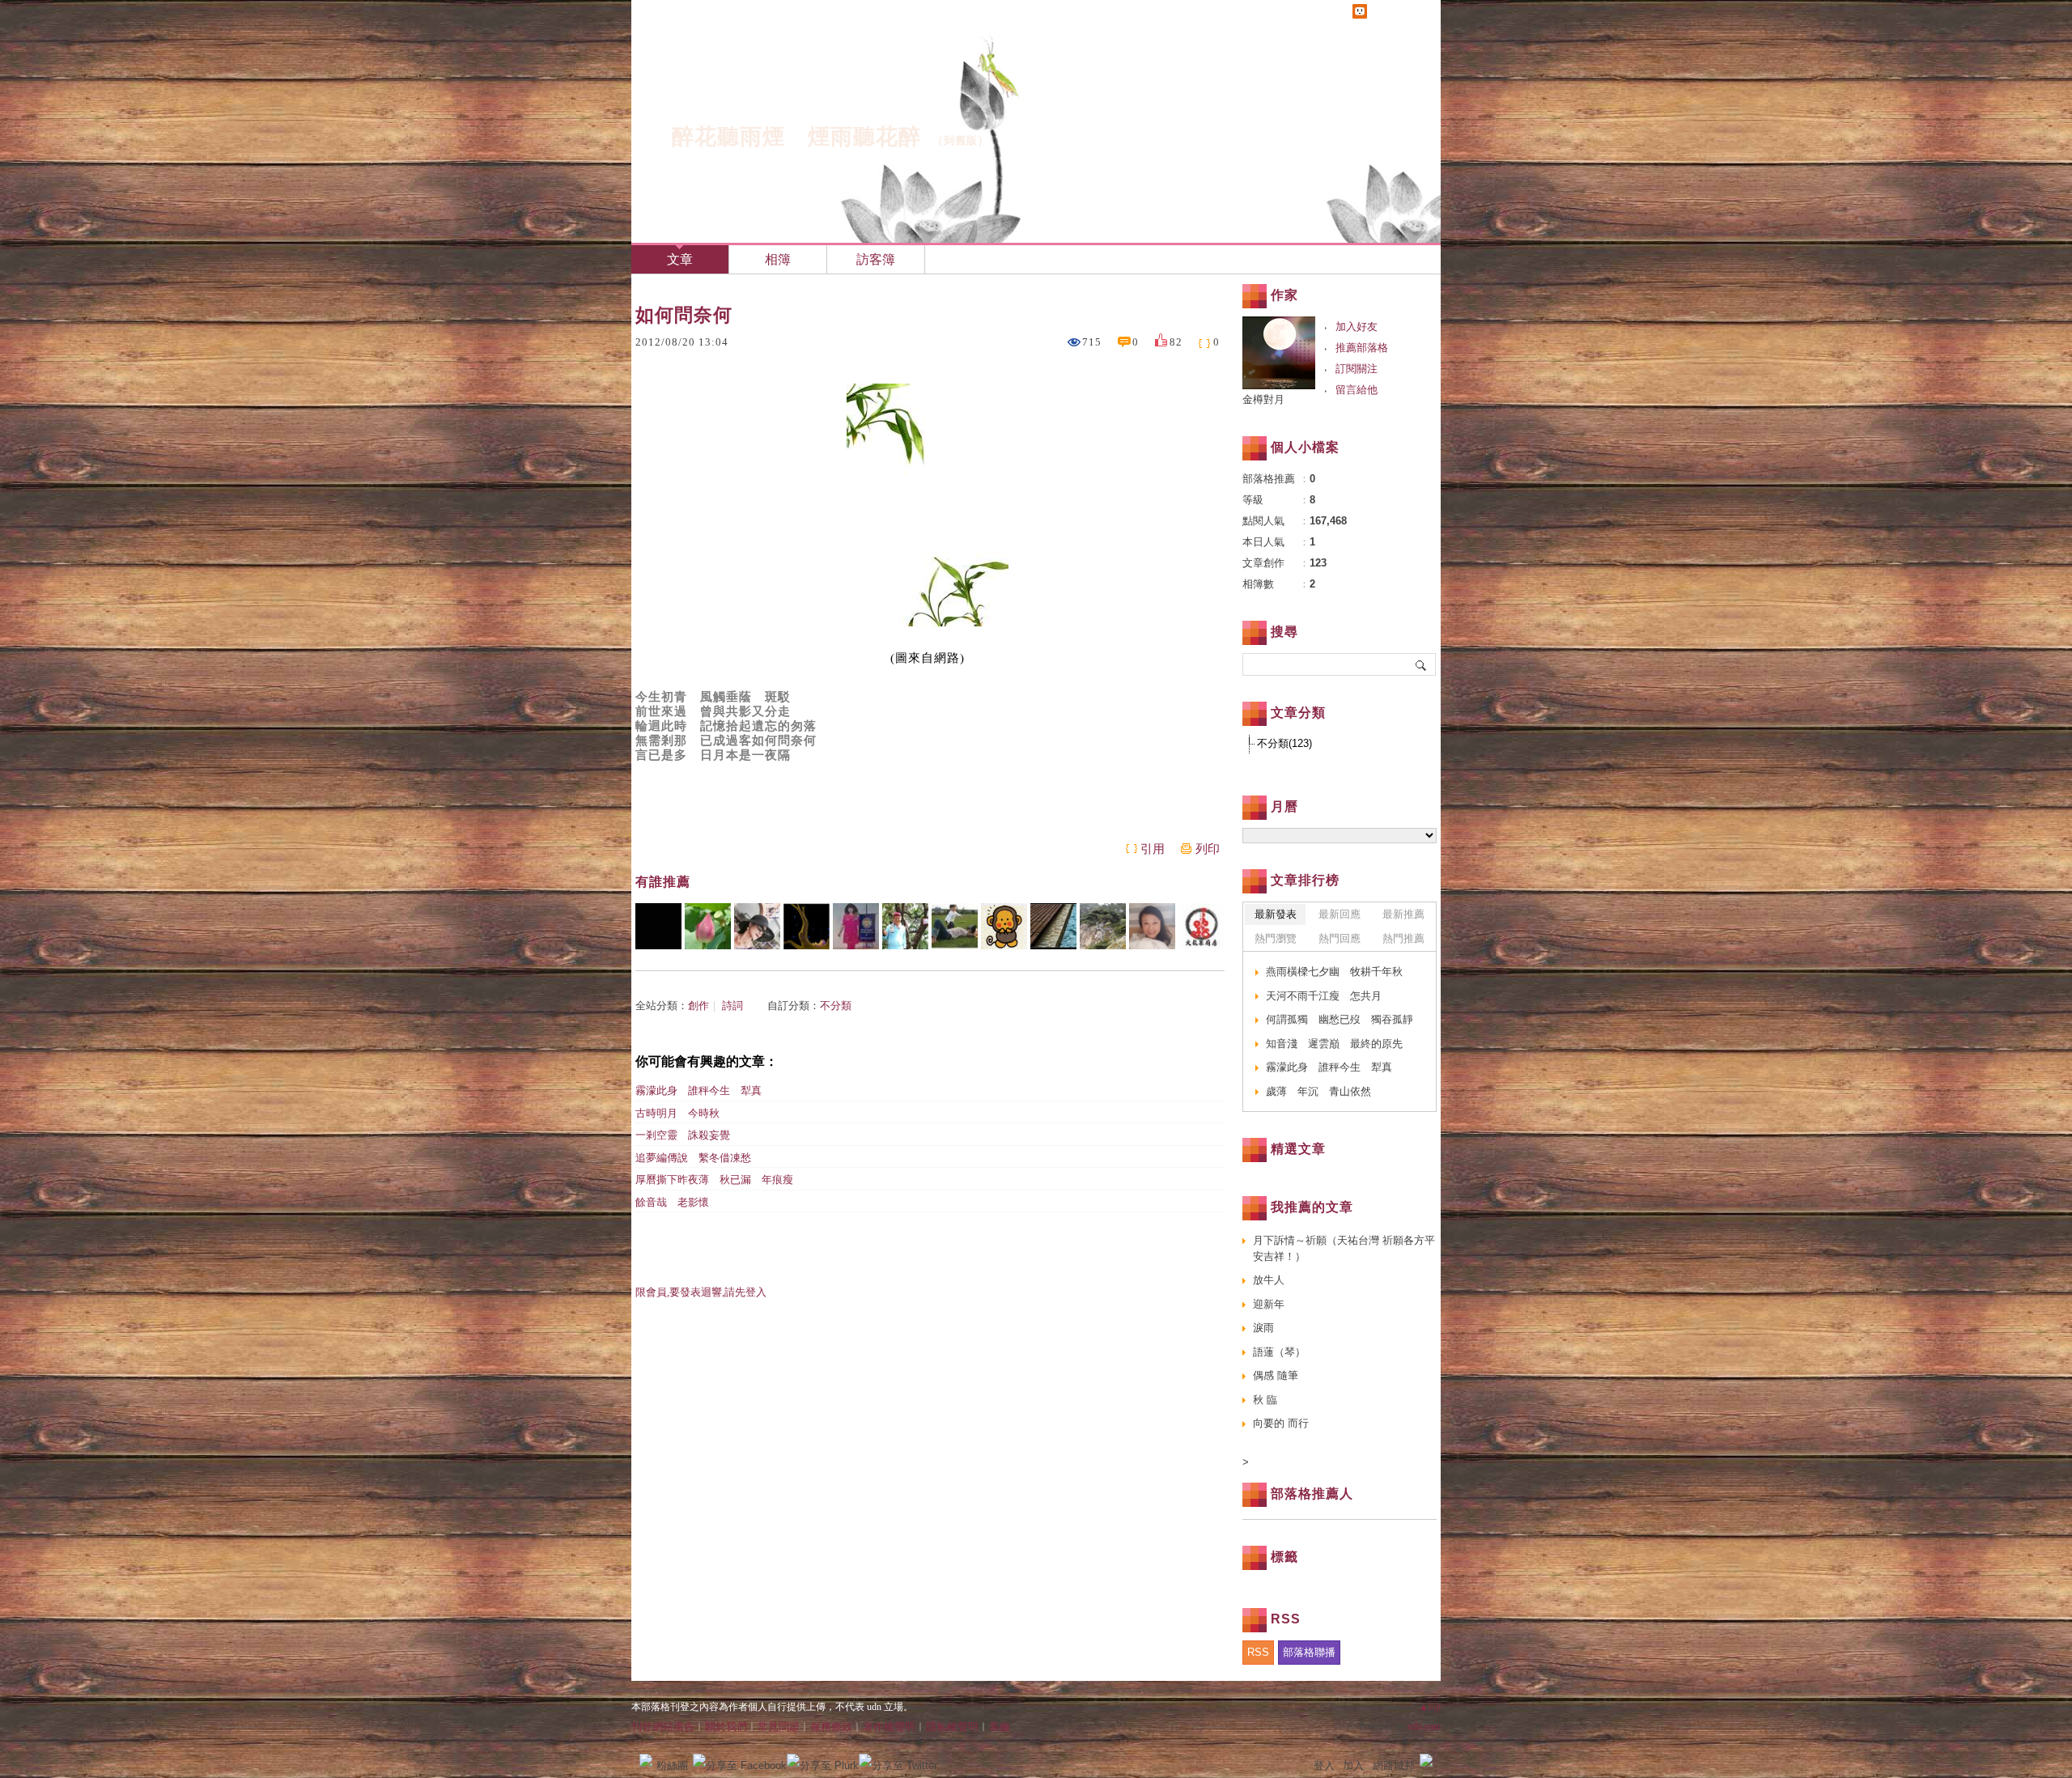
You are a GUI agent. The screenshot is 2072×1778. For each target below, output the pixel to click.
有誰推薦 (663, 882)
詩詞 (732, 1006)
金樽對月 (1269, 399)
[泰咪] (1053, 926)
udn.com (1424, 1726)
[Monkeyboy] (1004, 926)
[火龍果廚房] (1202, 926)
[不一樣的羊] (1103, 926)
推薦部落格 (1362, 348)
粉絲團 (672, 1765)
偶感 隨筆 (1276, 1375)
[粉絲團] (646, 1760)
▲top (1430, 1707)
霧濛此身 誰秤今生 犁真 (704, 1091)
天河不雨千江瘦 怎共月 (1324, 996)
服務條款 (831, 1727)
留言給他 (1357, 390)
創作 (698, 1006)
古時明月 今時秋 (677, 1113)
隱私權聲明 (952, 1727)
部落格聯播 (1309, 1652)
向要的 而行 (1281, 1423)
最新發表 (1276, 914)
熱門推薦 (1403, 938)
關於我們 (726, 1727)
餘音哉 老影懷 (672, 1202)
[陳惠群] (856, 926)
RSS (1258, 1652)
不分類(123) (1284, 743)
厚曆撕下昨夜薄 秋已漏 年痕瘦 (714, 1180)
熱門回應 (1340, 938)
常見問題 (779, 1727)
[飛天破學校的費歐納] (955, 926)
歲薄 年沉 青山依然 (1318, 1091)
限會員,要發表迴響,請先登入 (701, 1292)
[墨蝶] (757, 926)
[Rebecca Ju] (1152, 926)
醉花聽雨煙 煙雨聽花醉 (796, 137)
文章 (680, 259)
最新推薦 (1403, 914)
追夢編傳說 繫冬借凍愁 (693, 1158)
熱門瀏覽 (1276, 938)
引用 (1153, 849)
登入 (1324, 1765)
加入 (1353, 1765)
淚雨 (1263, 1328)
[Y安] (905, 926)
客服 (1000, 1727)
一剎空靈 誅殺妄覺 (683, 1135)
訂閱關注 (1357, 369)
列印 (1208, 849)
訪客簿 (876, 259)
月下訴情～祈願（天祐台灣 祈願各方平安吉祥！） (1344, 1248)
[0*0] (658, 926)
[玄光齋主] (708, 926)
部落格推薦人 (1312, 1494)
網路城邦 (1394, 1765)
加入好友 (1357, 327)
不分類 (836, 1006)
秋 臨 (1265, 1400)
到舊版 (961, 140)
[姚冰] (807, 926)
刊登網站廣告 (663, 1727)
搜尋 (1422, 664)
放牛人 (1269, 1280)
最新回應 (1340, 914)
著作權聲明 (889, 1727)
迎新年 (1269, 1304)
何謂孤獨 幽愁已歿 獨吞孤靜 (1340, 1019)
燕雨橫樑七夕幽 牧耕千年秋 (1334, 972)
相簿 (778, 259)
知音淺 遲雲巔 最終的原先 (1334, 1044)
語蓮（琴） (1279, 1352)
